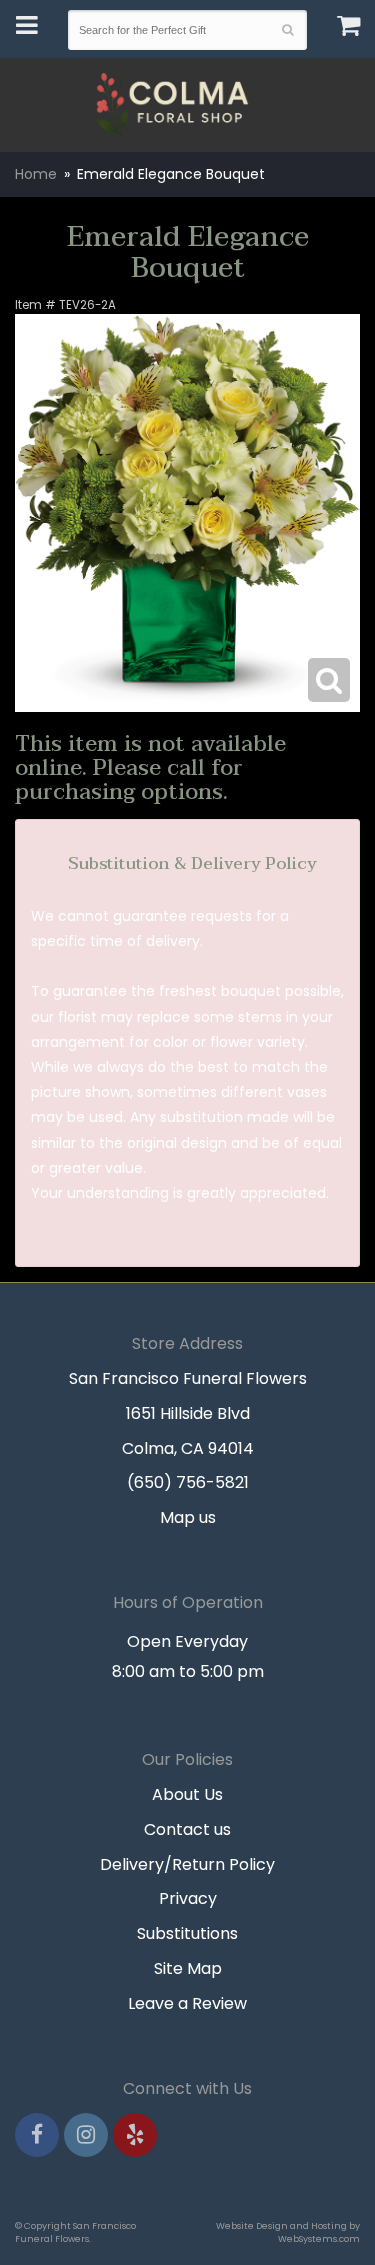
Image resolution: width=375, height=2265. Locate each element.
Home (36, 174)
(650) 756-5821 (188, 1482)
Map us (188, 1517)
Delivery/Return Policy (187, 1864)
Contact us (187, 1829)
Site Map (188, 1968)
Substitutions (187, 1933)
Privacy (188, 1898)
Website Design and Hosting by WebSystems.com (288, 2232)
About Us (187, 1794)
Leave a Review (187, 2003)
